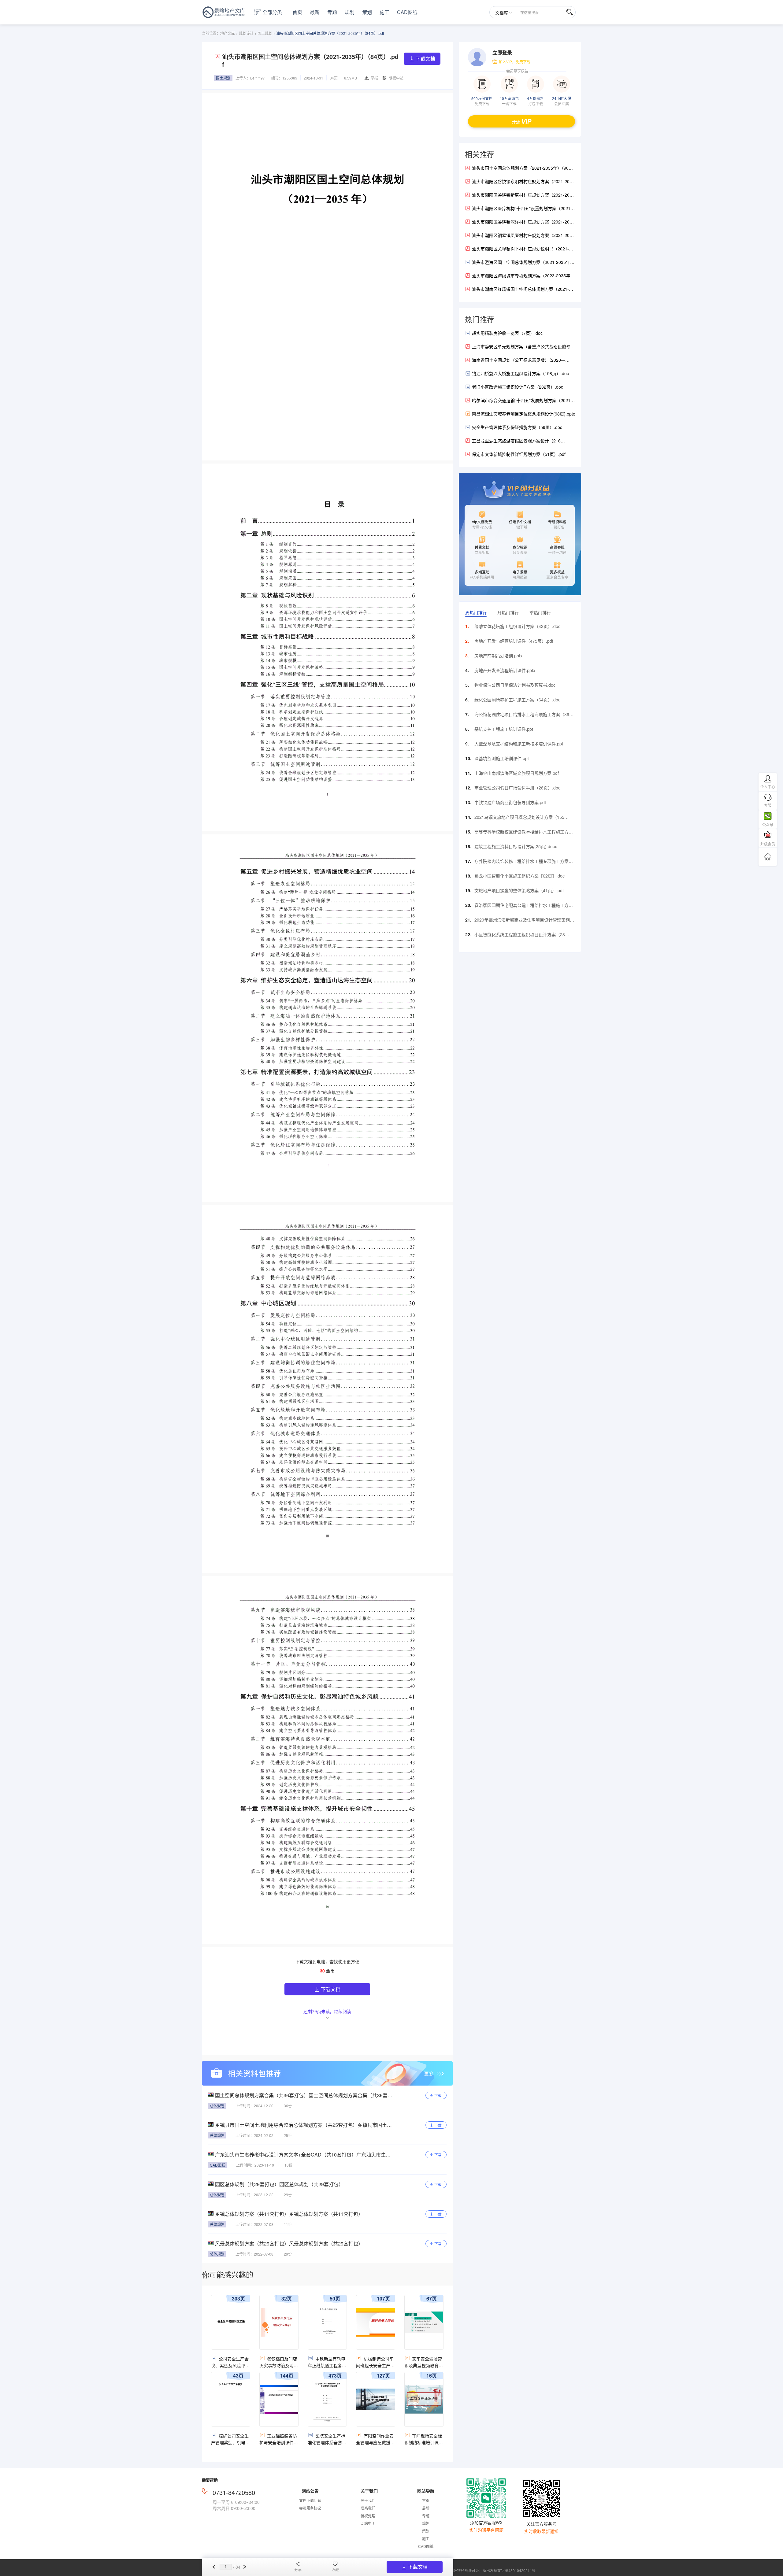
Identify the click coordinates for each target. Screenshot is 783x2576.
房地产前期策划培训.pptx (498, 656)
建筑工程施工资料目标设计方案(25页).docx (516, 846)
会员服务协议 (310, 2508)
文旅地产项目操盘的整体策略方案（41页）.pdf (519, 890)
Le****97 (258, 78)
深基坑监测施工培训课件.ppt (502, 758)
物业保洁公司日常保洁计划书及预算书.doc (515, 685)
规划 (350, 12)
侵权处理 (368, 2516)
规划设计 (246, 33)
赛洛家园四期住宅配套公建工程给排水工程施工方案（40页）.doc (524, 907)
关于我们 (368, 2500)
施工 (384, 12)
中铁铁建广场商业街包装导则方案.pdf (510, 802)
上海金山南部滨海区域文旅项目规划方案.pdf (517, 773)
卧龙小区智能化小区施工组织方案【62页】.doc (520, 876)
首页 (297, 12)
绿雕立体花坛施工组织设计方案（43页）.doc (517, 626)
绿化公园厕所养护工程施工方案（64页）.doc (517, 700)
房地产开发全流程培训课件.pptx (505, 670)
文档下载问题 (310, 2500)
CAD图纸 (407, 12)
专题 (332, 12)
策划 (367, 12)
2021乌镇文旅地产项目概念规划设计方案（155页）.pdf (519, 819)
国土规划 (265, 33)
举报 (374, 78)
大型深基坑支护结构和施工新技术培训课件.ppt (519, 744)
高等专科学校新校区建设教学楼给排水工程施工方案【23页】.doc (524, 833)
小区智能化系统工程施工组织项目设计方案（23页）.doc (520, 936)
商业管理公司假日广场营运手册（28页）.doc (517, 788)
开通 (516, 121)
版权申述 (396, 78)
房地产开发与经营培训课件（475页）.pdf (514, 641)
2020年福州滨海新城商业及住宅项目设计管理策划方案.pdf (524, 921)
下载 (438, 2096)
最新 (315, 12)
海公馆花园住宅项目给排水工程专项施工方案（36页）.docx (522, 716)
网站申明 (368, 2523)
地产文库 (228, 33)
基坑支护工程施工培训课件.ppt (504, 729)
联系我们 (368, 2508)
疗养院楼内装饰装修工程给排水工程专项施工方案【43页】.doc (521, 863)
